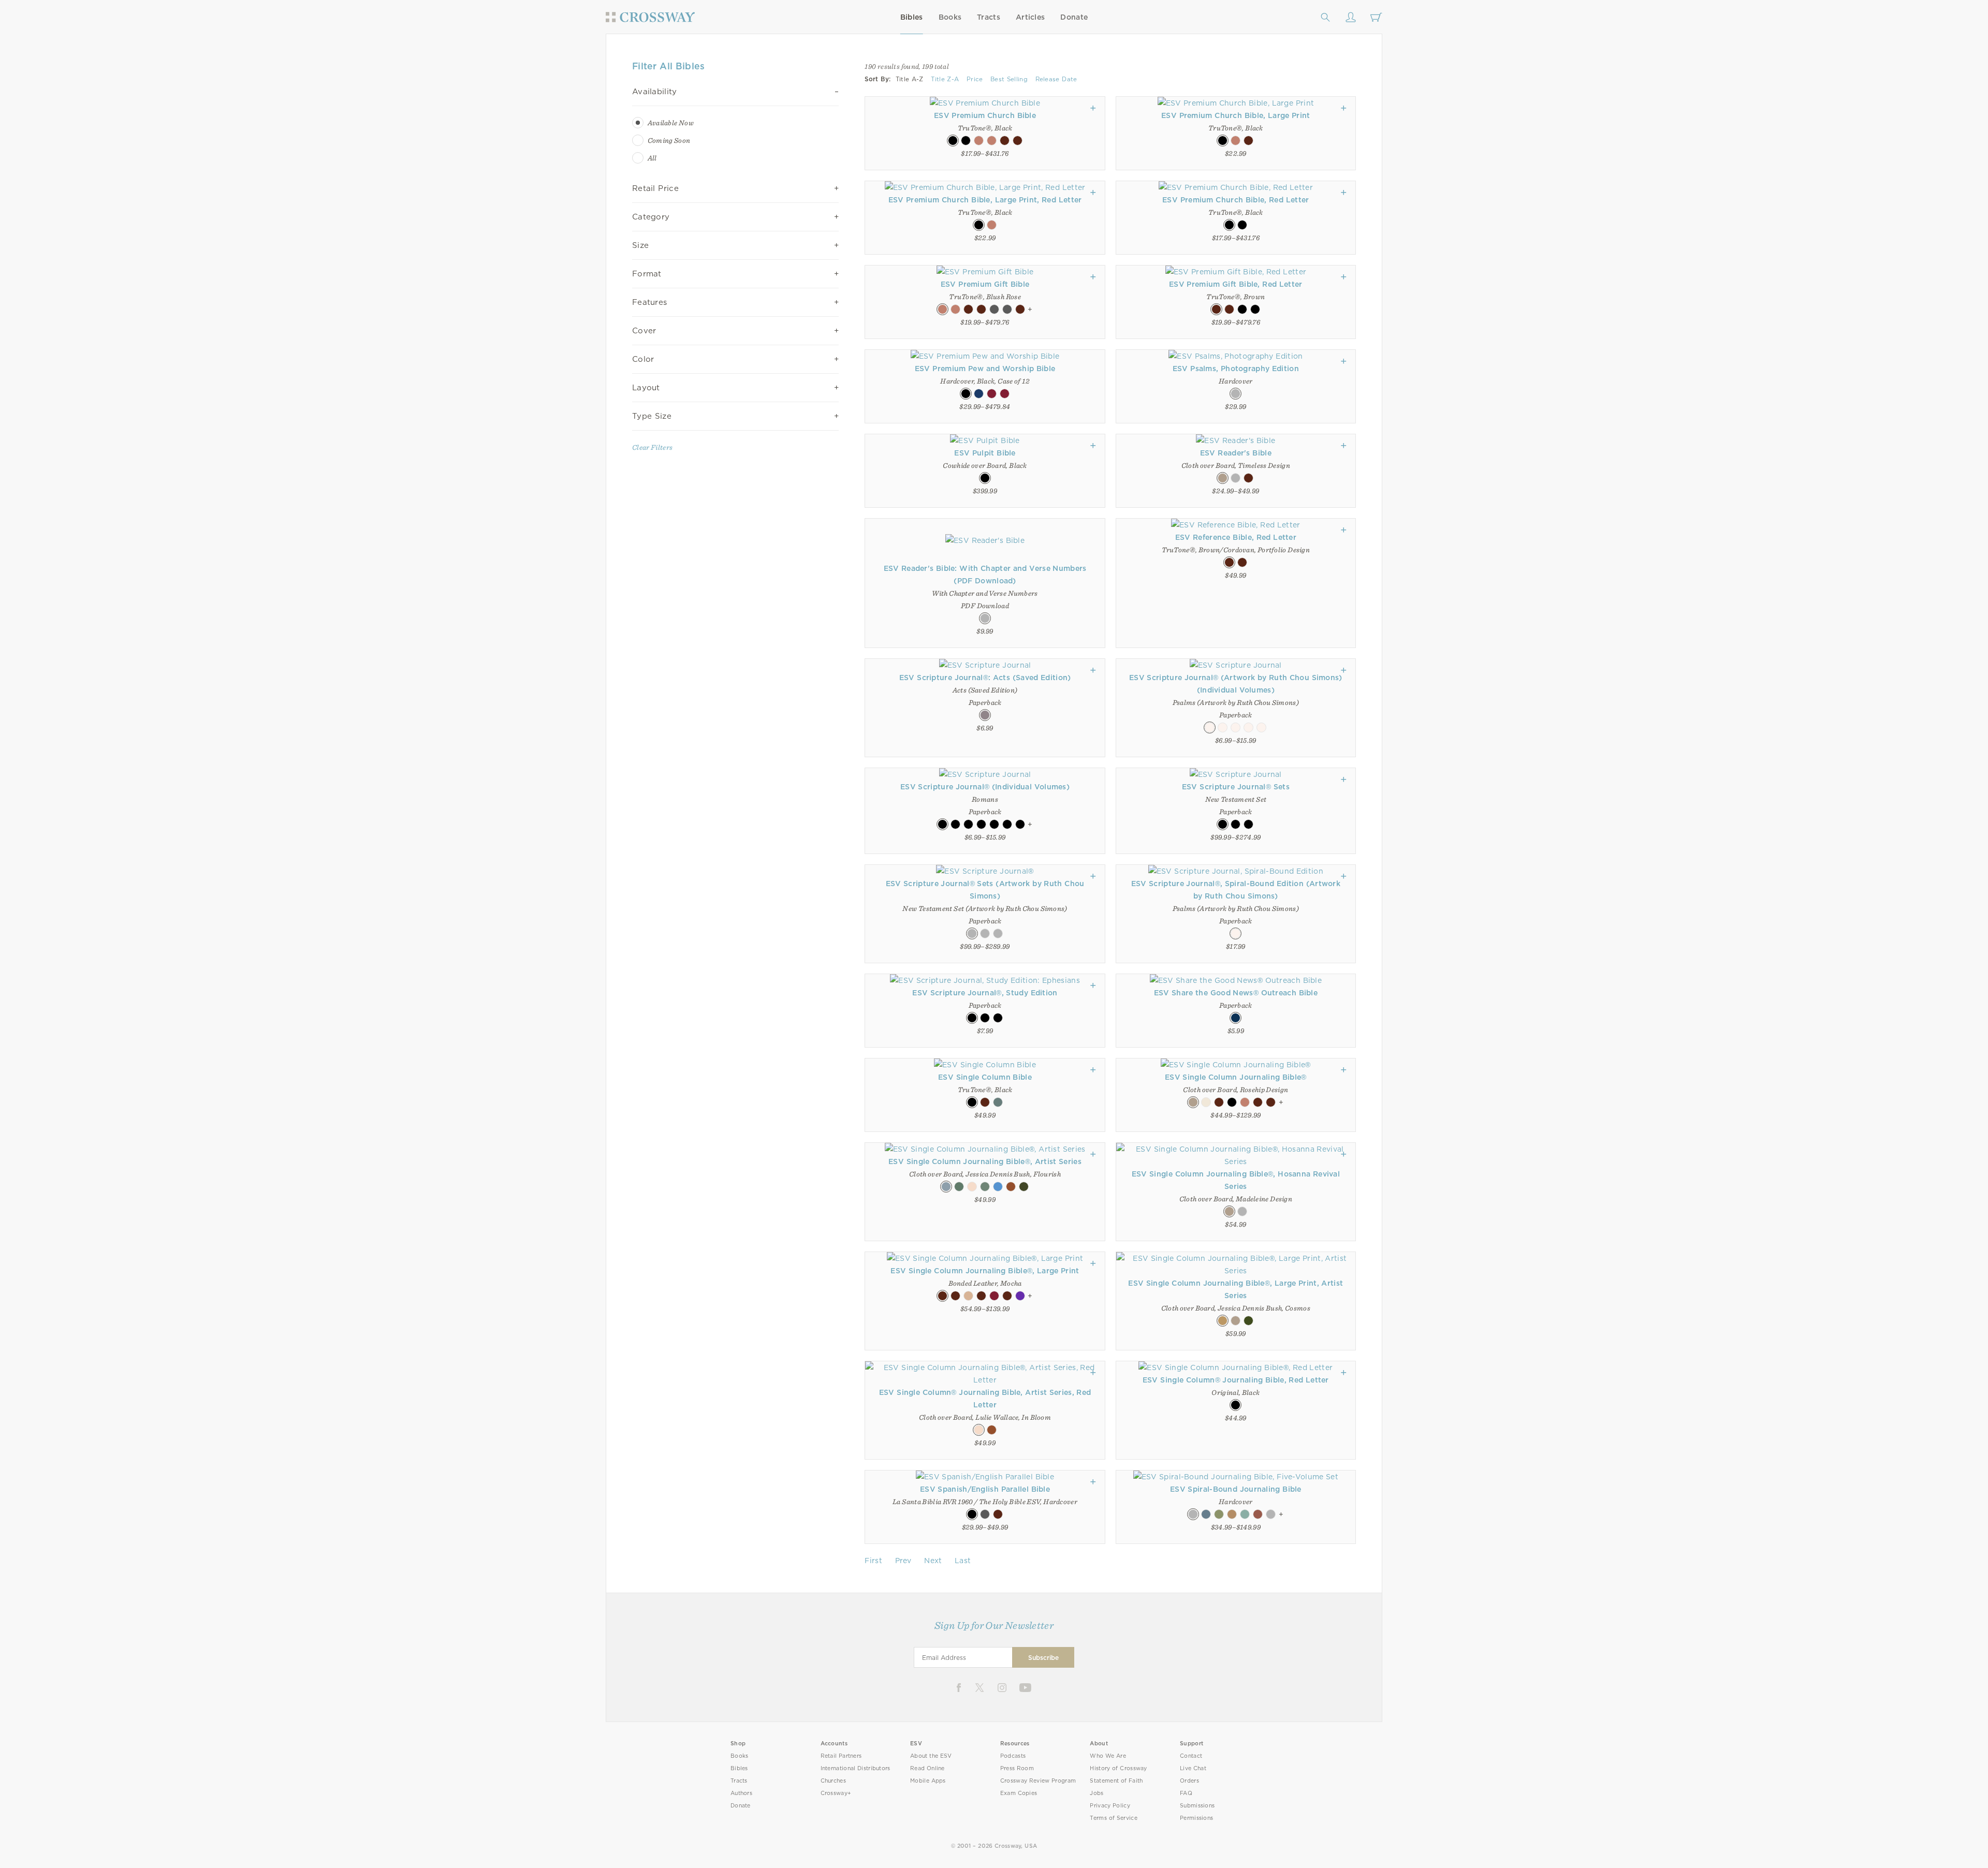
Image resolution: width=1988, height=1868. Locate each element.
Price (975, 79)
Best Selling (1009, 79)
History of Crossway (1118, 1768)
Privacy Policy (1110, 1806)
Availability (655, 92)
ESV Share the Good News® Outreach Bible (1236, 993)
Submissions (1197, 1806)
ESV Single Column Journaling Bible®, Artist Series (985, 1161)
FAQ (1186, 1793)
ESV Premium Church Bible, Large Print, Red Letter (985, 200)
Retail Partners (841, 1756)
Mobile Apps (928, 1781)
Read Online (927, 1768)
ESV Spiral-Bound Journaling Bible (1236, 1489)
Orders (1189, 1781)
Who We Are (1108, 1756)
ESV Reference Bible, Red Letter (1236, 537)
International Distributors (856, 1768)
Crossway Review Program (1038, 1781)
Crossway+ (836, 1793)
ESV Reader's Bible (1236, 453)
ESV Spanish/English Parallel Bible (985, 1489)
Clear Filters (652, 447)
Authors (741, 1793)
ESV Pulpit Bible (985, 453)
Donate (1074, 17)
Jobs (1097, 1793)
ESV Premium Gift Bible (985, 284)
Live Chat (1193, 1768)
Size (640, 245)
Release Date (1056, 79)
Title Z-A (945, 79)
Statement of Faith (1116, 1781)
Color (643, 359)
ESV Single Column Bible (985, 1077)
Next (933, 1561)
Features (649, 302)
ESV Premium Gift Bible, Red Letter (1236, 284)
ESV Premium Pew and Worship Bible (985, 369)
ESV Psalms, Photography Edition (1236, 369)
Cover (644, 331)
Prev (903, 1561)
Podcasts (1013, 1756)
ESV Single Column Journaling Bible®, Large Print (985, 1271)
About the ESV (931, 1756)
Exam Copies (1019, 1793)
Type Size (652, 416)
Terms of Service (1113, 1818)
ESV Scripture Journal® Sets (1236, 787)
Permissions (1196, 1818)
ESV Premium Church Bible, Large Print (1236, 115)
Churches (833, 1781)
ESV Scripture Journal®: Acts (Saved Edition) (985, 678)
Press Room (1017, 1768)
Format (647, 274)
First (873, 1561)
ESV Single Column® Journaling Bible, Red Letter (1236, 1380)
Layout (646, 388)
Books (950, 17)
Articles (1030, 17)
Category (651, 217)
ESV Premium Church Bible (985, 115)
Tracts (989, 17)
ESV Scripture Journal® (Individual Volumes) (985, 787)
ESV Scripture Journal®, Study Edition (985, 993)
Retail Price (655, 188)
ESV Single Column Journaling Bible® (1236, 1077)
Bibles (912, 17)
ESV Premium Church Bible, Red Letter (1236, 200)
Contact (1191, 1756)
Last (963, 1561)
